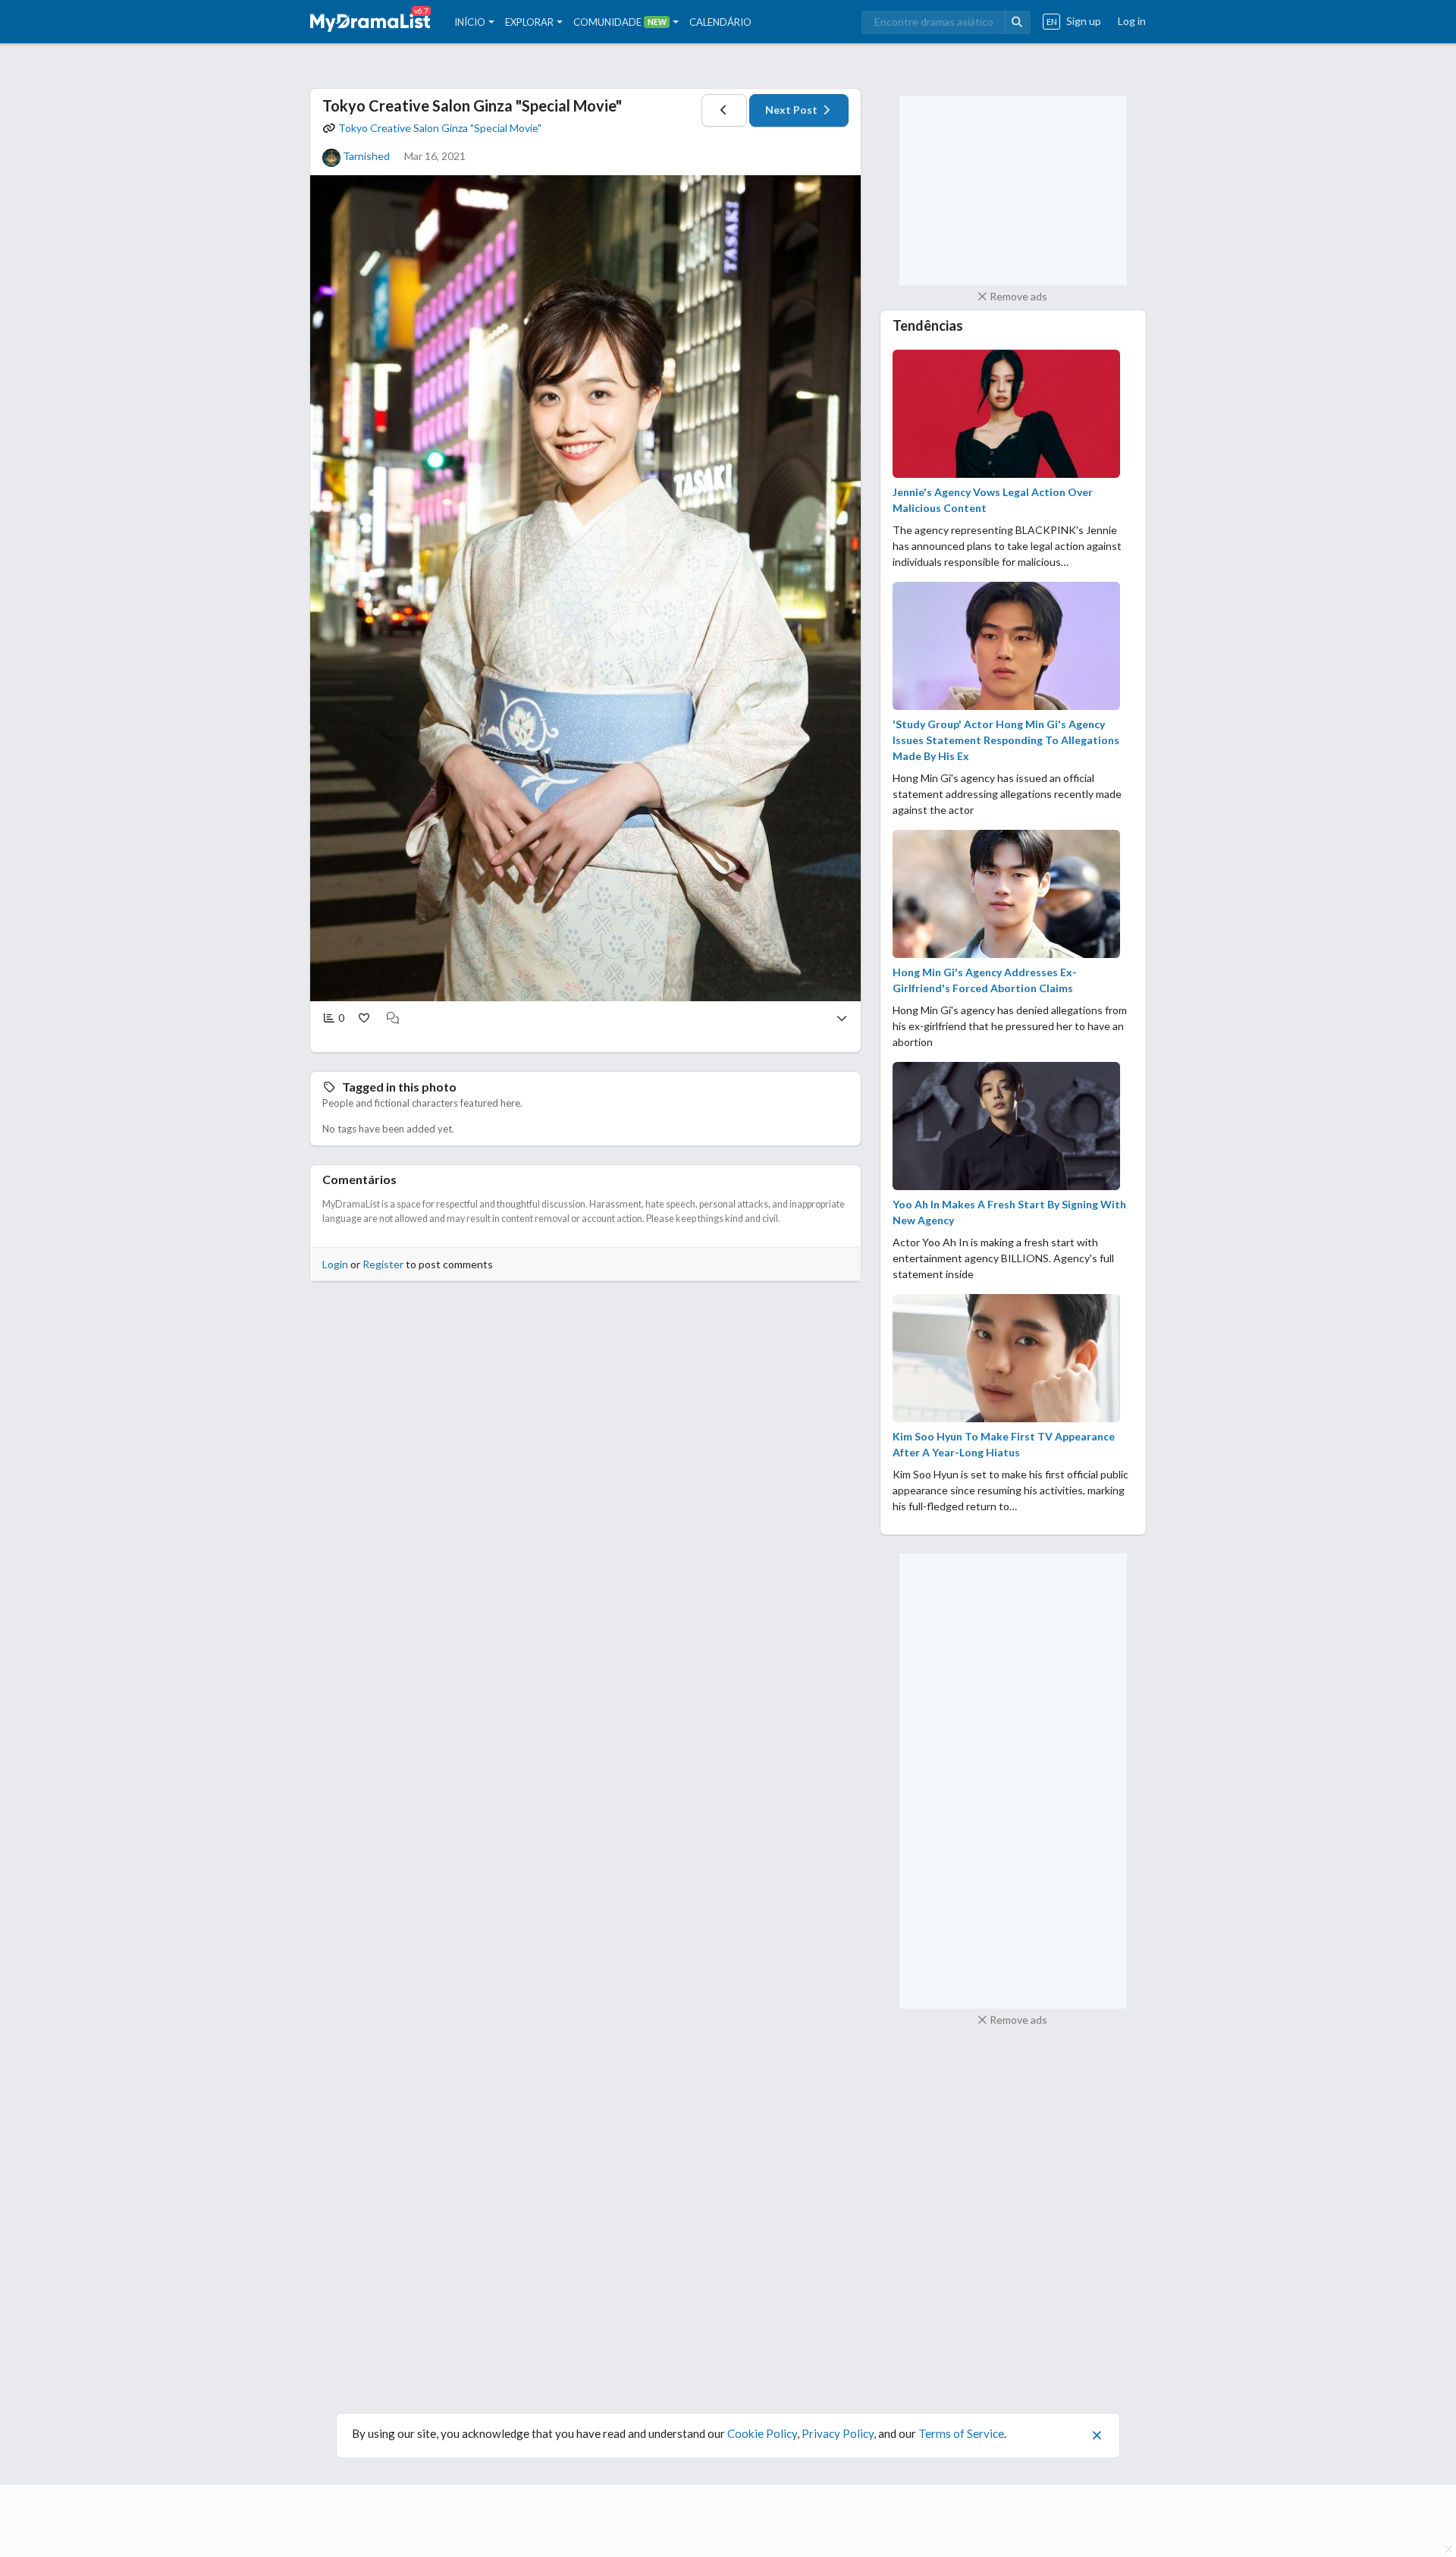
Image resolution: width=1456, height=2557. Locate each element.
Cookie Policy (762, 2433)
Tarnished (366, 156)
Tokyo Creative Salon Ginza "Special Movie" (472, 105)
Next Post (792, 110)
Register (383, 1264)
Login (335, 1264)
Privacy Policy (838, 2433)
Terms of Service (961, 2433)
